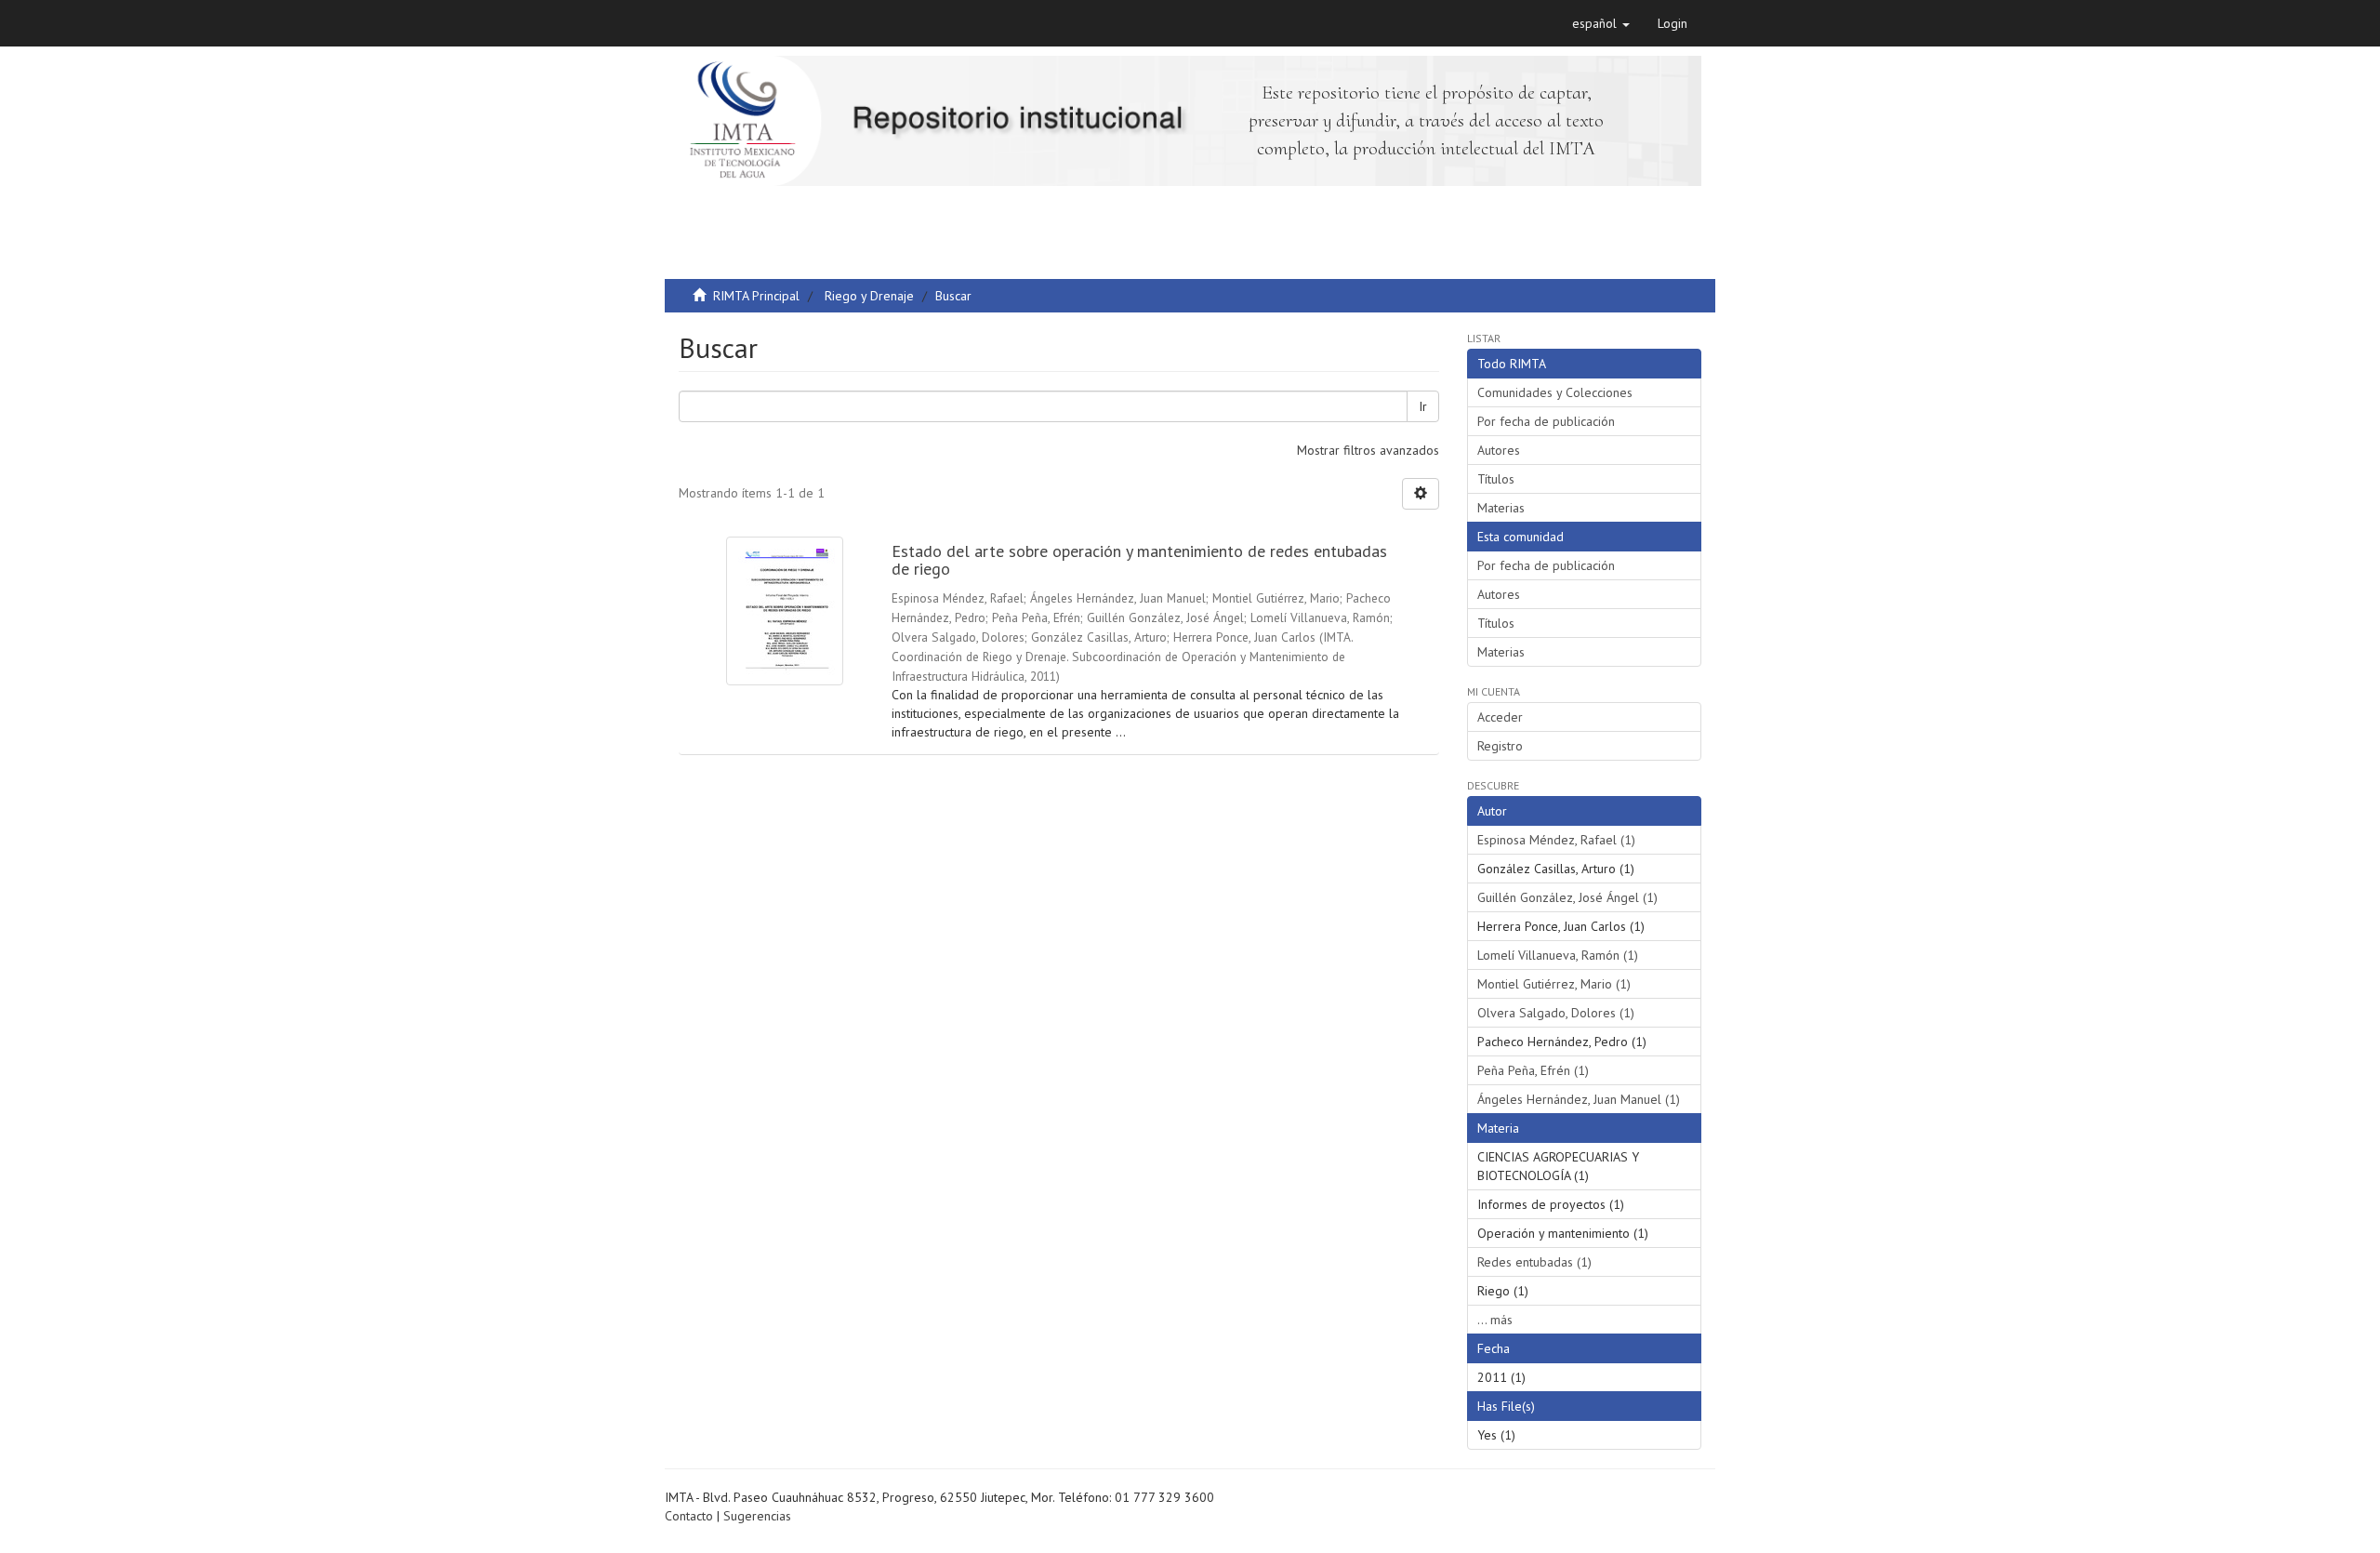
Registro (1500, 746)
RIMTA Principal (756, 296)
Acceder (1500, 717)
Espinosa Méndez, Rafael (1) (1556, 840)
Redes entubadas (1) (1534, 1262)
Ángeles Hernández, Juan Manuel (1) (1579, 1099)
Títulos (1496, 479)
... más (1495, 1320)
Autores (1499, 450)
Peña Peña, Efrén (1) (1533, 1070)
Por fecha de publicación (1546, 421)
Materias (1501, 508)
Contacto (689, 1516)
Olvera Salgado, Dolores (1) (1556, 1013)
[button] (1601, 23)
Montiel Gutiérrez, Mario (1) (1554, 984)
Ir (1423, 406)
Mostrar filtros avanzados (1368, 450)
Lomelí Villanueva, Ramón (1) (1558, 955)
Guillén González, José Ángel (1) (1567, 897)
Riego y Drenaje (869, 296)
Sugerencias (757, 1516)
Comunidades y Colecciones (1555, 392)
